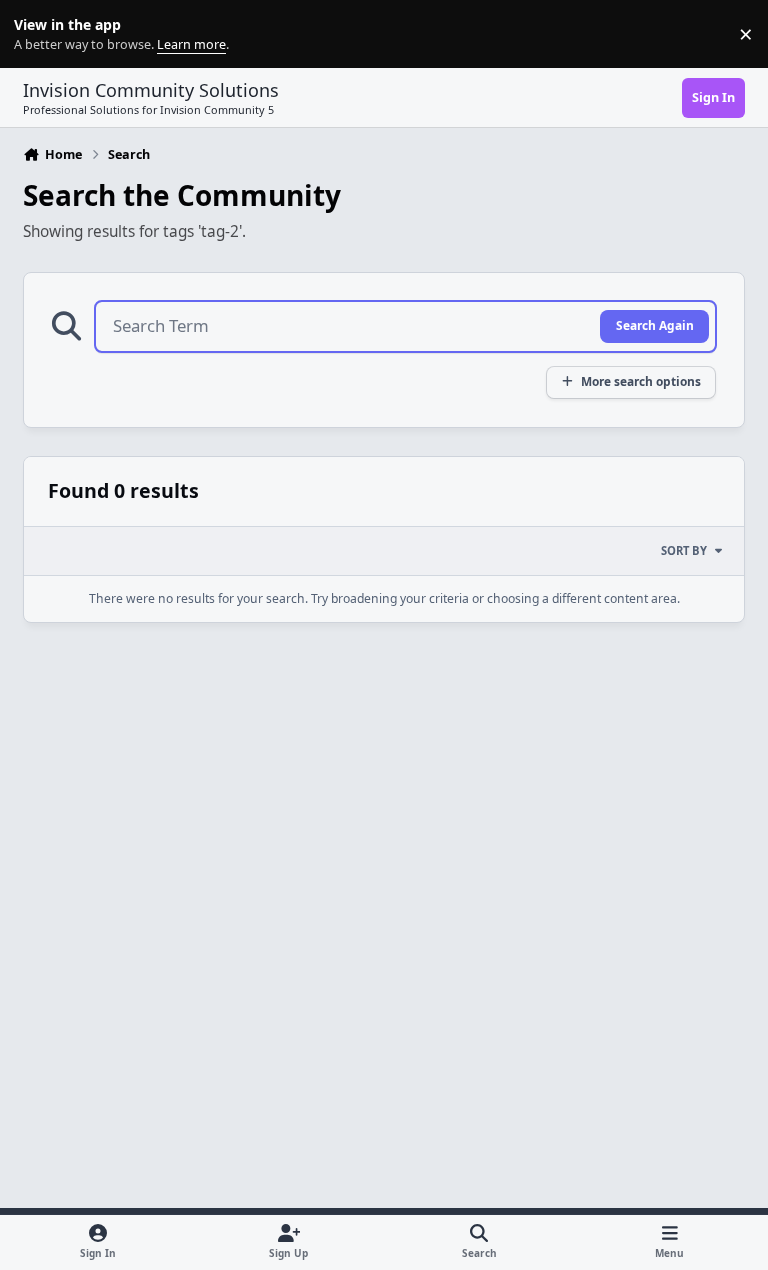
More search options (641, 381)
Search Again (655, 325)
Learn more (38, 34)
